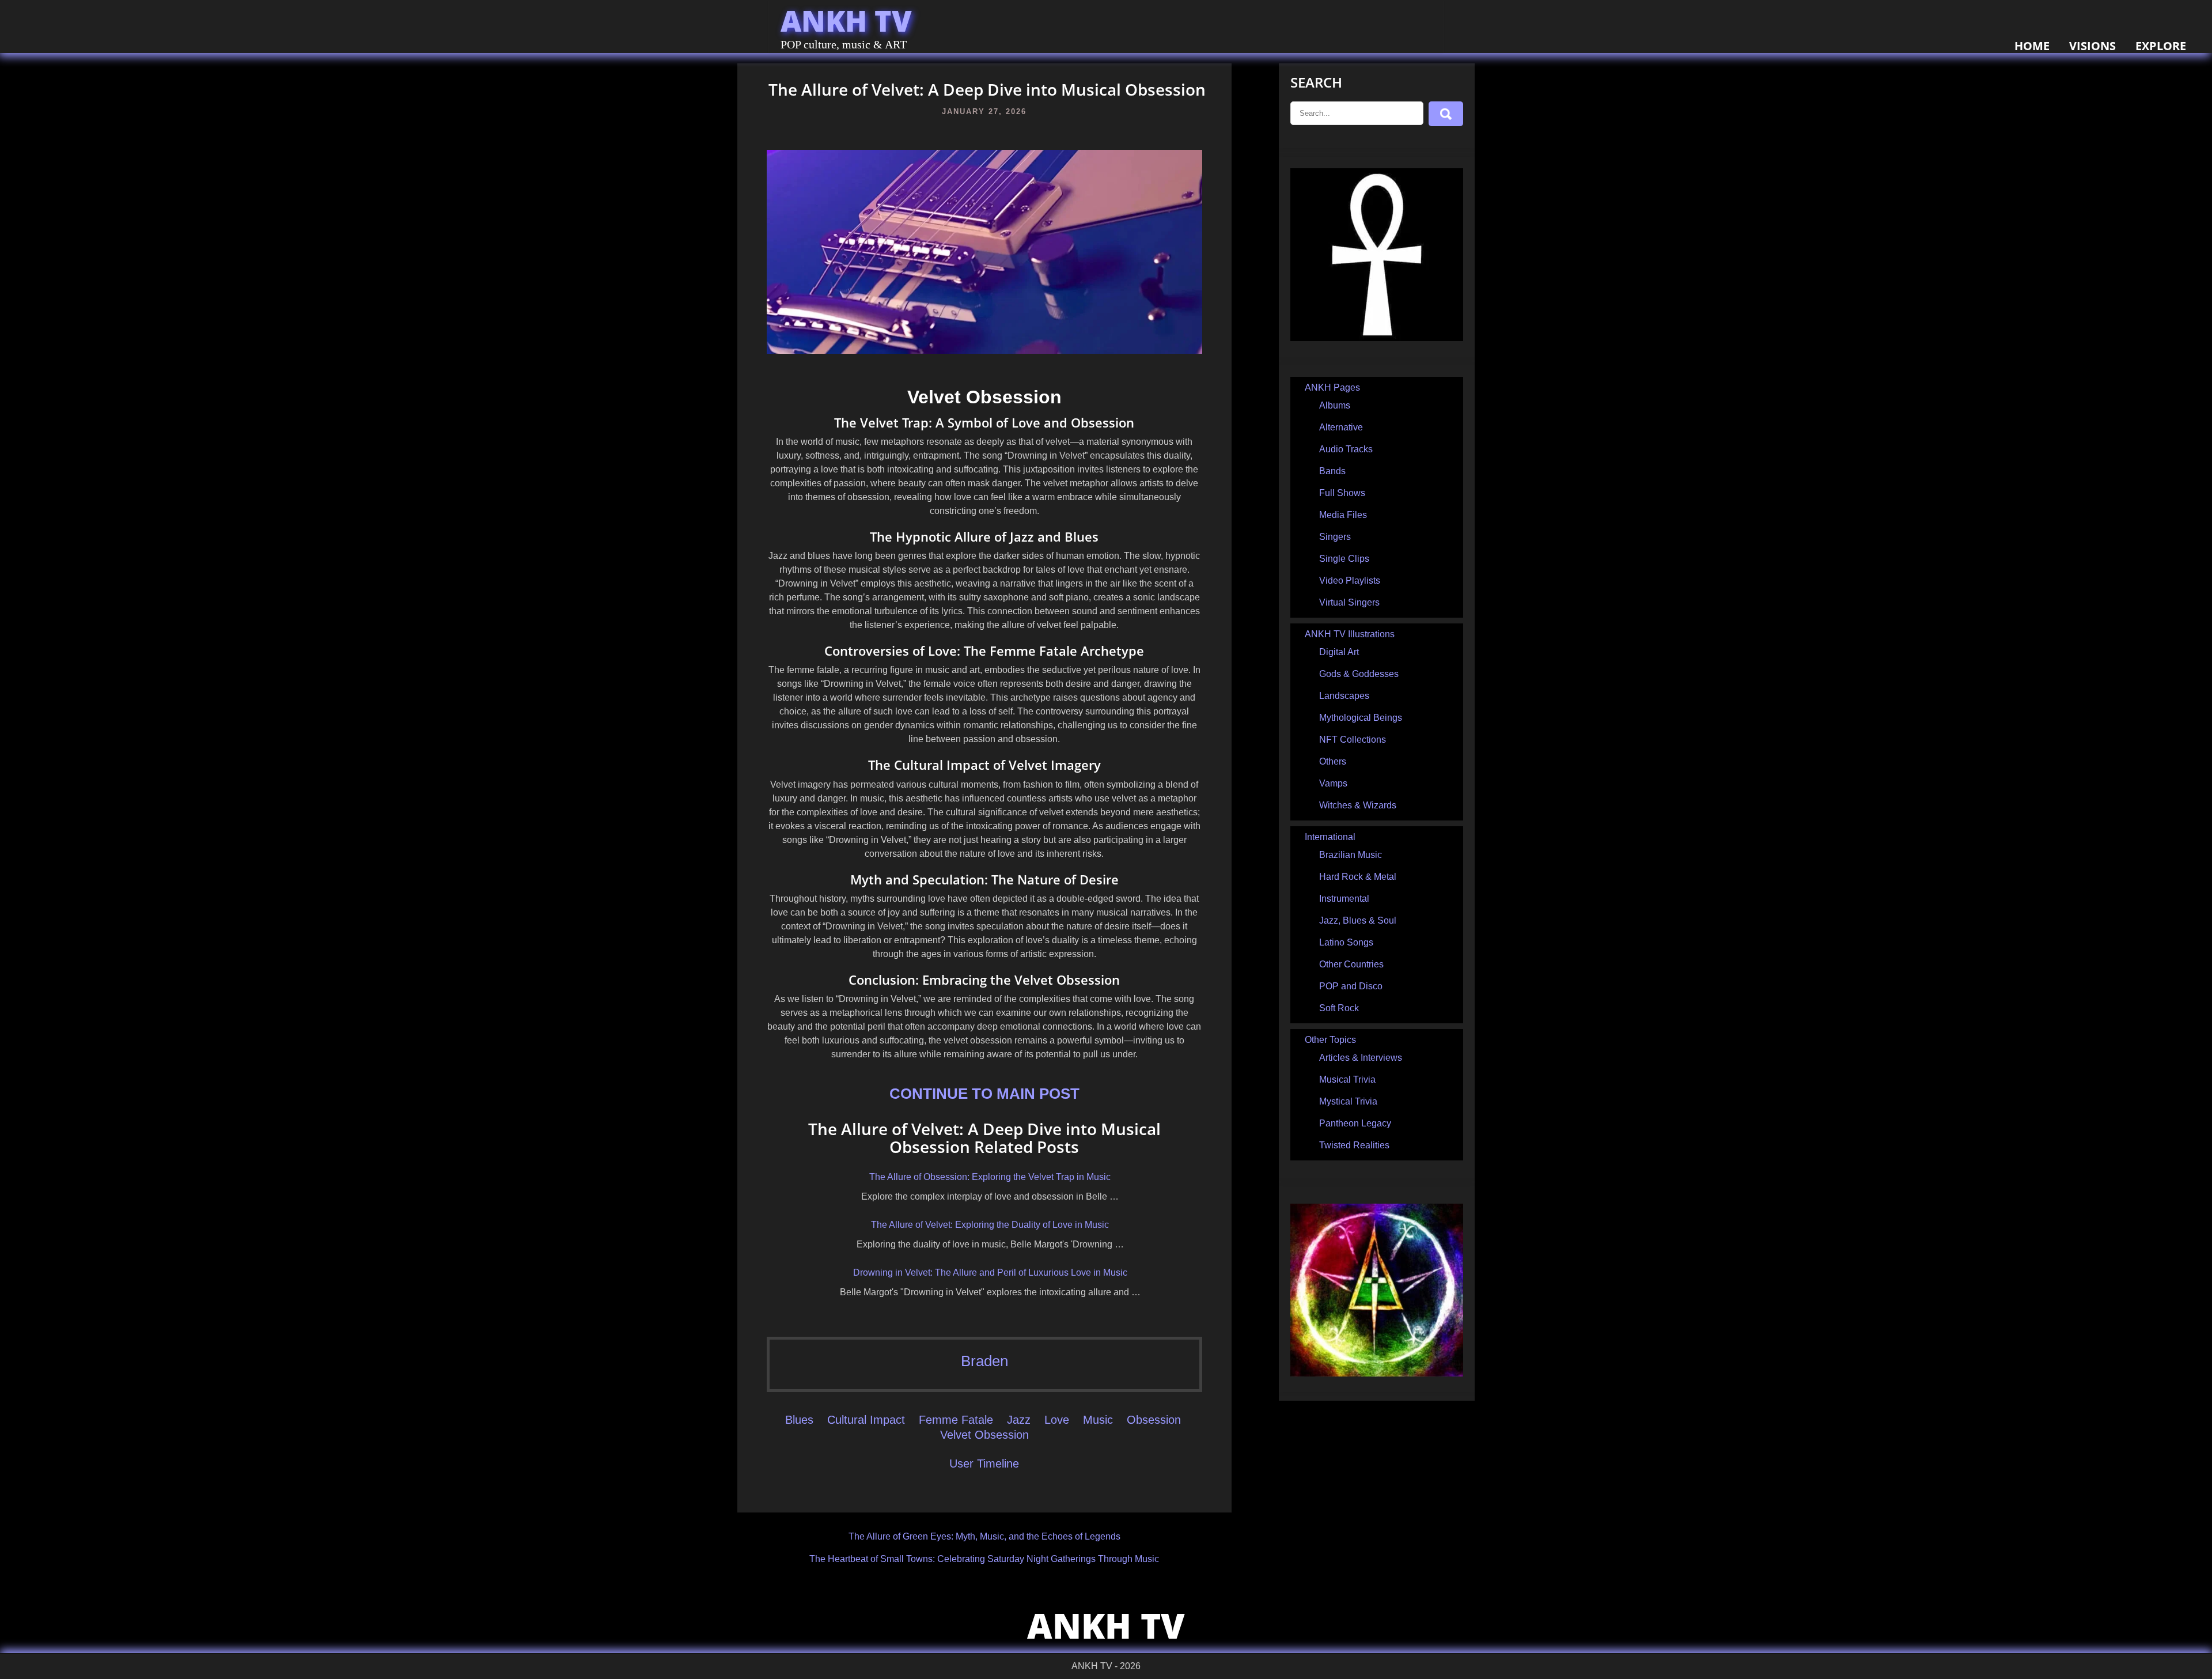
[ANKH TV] (1377, 338)
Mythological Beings (1361, 718)
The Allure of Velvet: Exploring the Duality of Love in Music (990, 1225)
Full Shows (1342, 493)
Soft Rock (1339, 1008)
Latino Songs (1346, 942)
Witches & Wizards (1358, 805)
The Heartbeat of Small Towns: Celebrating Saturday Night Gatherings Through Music (984, 1559)
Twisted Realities (1354, 1145)
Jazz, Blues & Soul (1358, 920)
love (1057, 1420)
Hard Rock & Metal (1358, 877)
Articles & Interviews (1361, 1058)
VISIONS (2092, 46)
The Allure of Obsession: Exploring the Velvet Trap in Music (990, 1177)
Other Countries (1351, 964)
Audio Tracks (1346, 449)
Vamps (1333, 783)
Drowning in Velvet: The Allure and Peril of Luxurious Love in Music (990, 1273)
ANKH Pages (1332, 387)
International (1330, 837)
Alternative (1341, 427)
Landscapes (1344, 696)
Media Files (1343, 515)
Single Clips (1344, 559)
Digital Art (1339, 652)
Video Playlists (1350, 581)
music (1098, 1420)
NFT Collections (1353, 740)
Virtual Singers (1349, 602)
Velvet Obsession (984, 1435)
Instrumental (1344, 899)
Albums (1335, 405)
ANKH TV (846, 21)
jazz (1019, 1420)
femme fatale (956, 1420)
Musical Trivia (1347, 1079)
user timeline (984, 1464)
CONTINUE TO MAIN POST (984, 1094)
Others (1333, 761)
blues (799, 1420)
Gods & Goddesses (1359, 674)
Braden (984, 1361)
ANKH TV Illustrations (1350, 634)
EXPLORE (2161, 46)
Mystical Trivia (1348, 1101)
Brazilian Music (1351, 855)
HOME (2032, 46)
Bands (1332, 471)
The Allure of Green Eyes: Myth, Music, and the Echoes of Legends (984, 1536)
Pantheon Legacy (1355, 1123)
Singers (1335, 537)
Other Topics (1330, 1040)
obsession (1154, 1420)
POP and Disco (1351, 986)
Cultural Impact (866, 1420)
